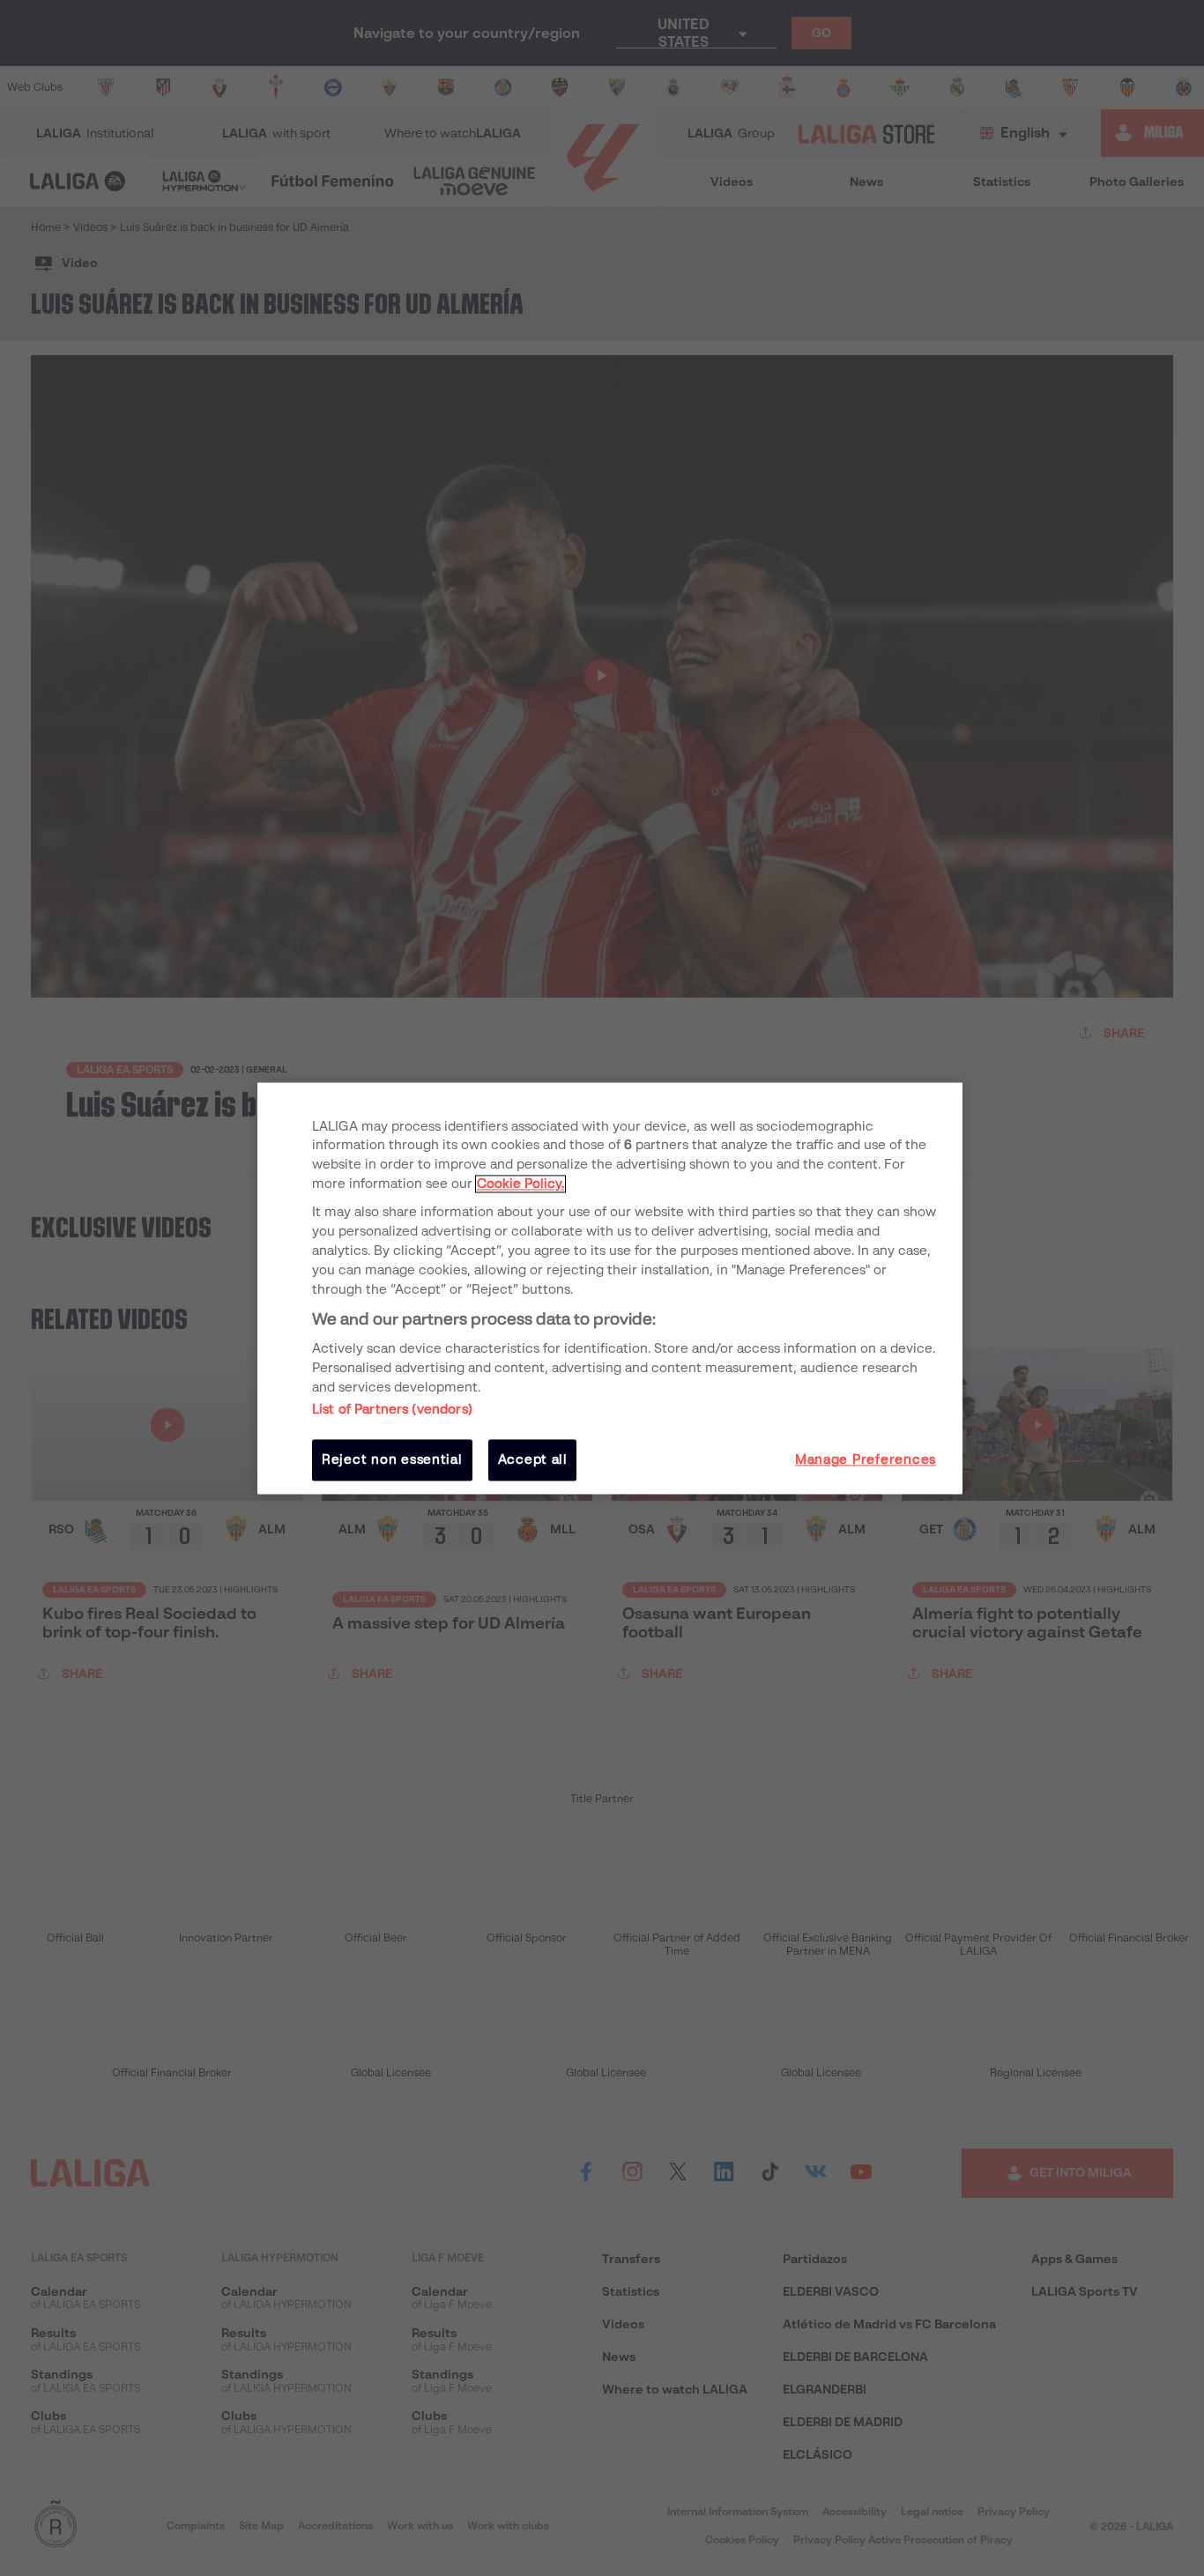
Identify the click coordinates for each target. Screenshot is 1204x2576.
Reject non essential (392, 1460)
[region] (610, 1288)
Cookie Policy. (520, 1184)
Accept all (533, 1460)
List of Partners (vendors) (392, 1410)
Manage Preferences (866, 1460)
